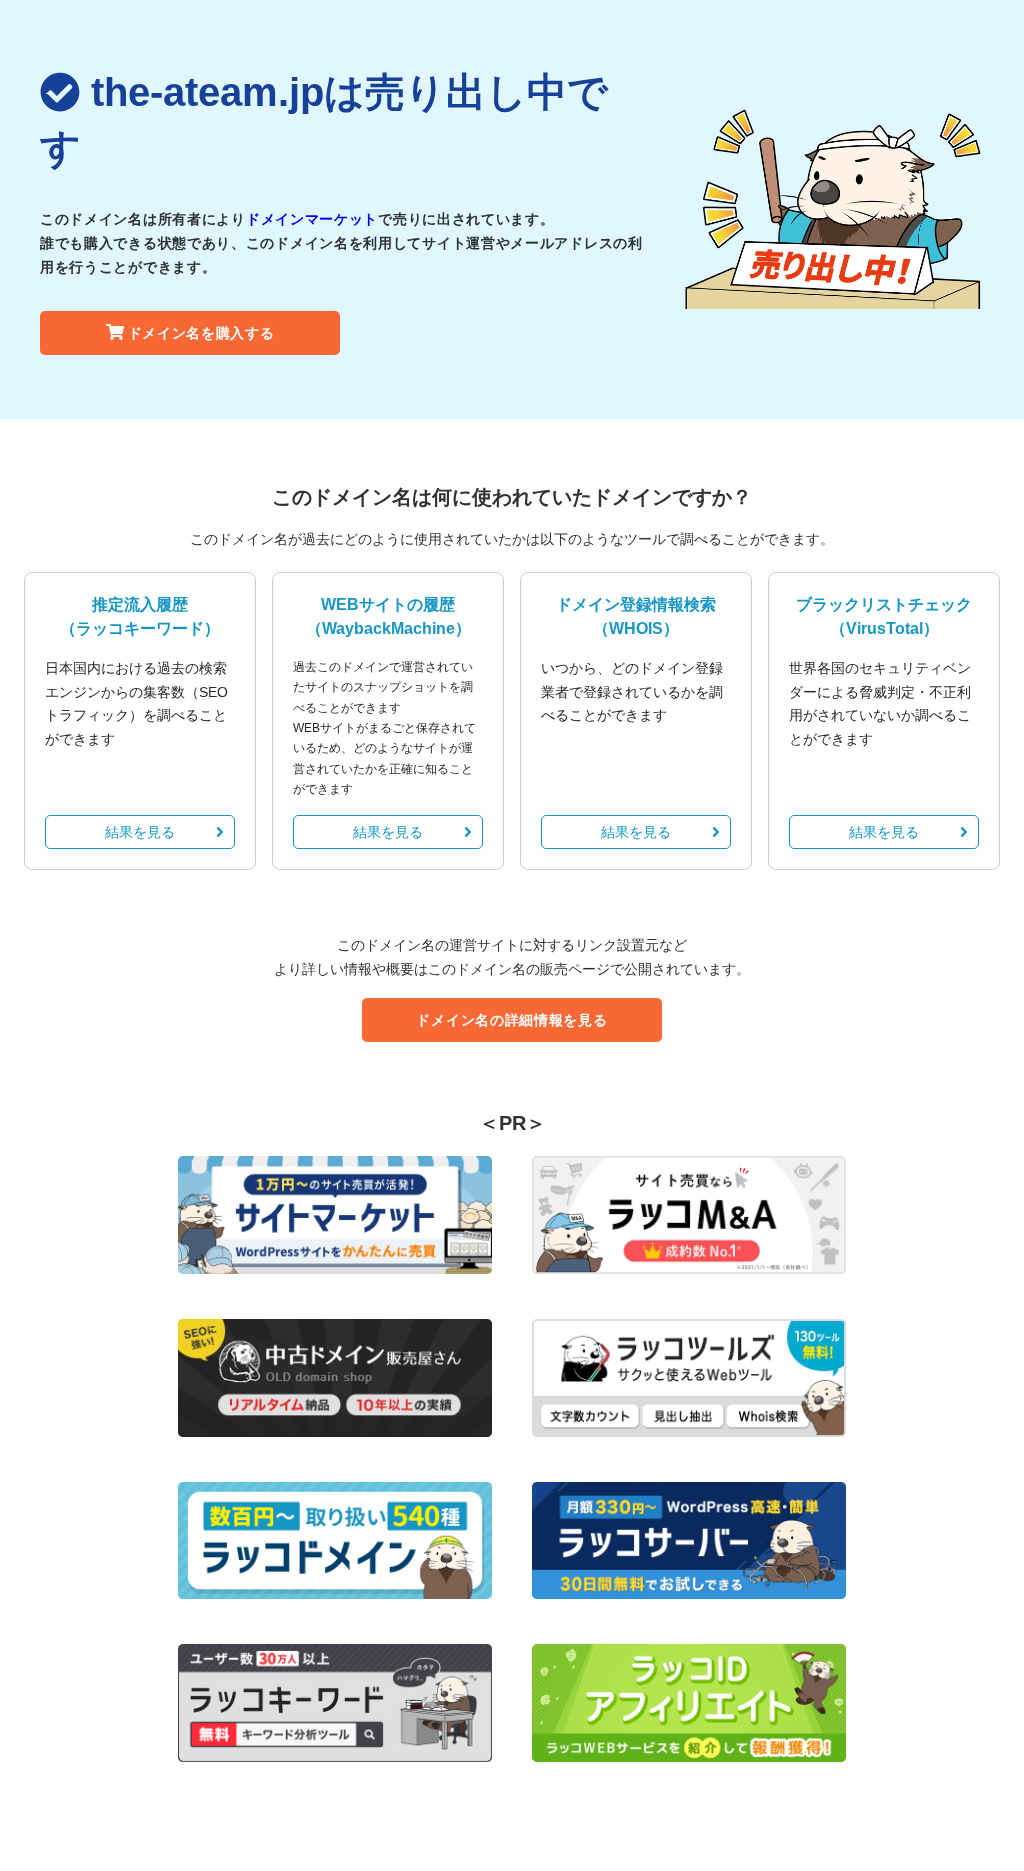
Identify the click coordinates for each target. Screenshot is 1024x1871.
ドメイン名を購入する (201, 333)
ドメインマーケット (312, 219)
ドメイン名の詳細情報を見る (511, 1020)
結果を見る (140, 832)
